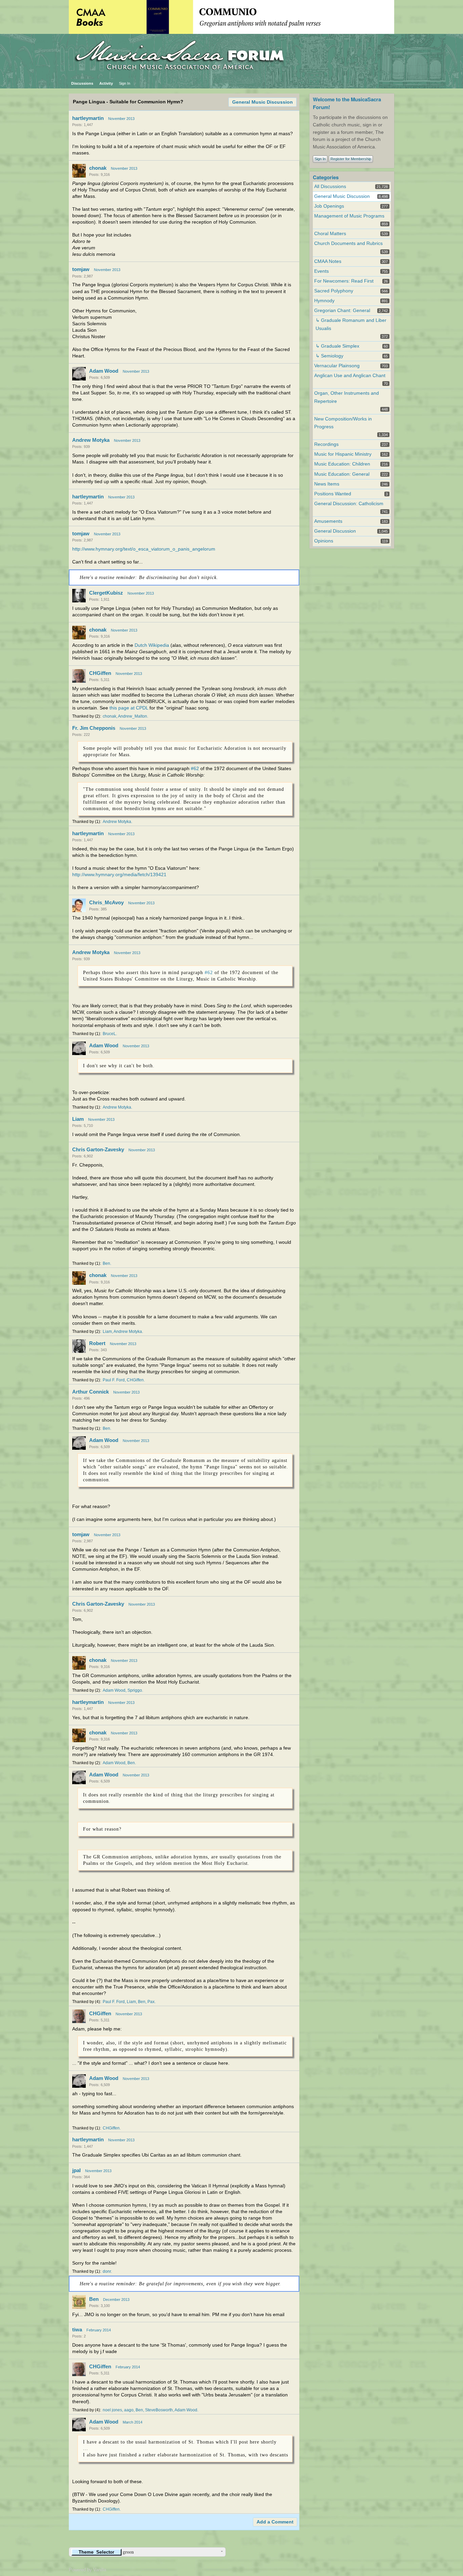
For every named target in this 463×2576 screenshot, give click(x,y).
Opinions (324, 541)
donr (107, 2271)
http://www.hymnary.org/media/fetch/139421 (119, 875)
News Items (327, 484)
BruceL (109, 1034)
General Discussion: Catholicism (349, 504)
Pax (151, 2002)
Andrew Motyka (91, 440)
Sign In (125, 83)
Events (321, 271)
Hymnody (324, 301)
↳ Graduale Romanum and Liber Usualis (351, 324)
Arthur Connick (90, 1392)
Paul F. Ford (114, 1380)
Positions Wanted (333, 494)
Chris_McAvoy (106, 902)
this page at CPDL (129, 708)
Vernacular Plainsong (337, 366)
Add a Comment (275, 2522)
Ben (106, 1263)
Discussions (82, 83)
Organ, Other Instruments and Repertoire (347, 397)
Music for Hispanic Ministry (343, 454)
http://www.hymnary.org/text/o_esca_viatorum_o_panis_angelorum (144, 549)
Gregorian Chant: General (342, 311)
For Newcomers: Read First (344, 281)
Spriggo (135, 1690)
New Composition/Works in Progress (343, 423)
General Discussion (335, 531)
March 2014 (133, 2422)
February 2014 (99, 2330)
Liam (78, 1119)
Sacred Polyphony (334, 291)
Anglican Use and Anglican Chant (350, 376)
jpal (76, 2170)
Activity (106, 83)
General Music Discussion (263, 102)
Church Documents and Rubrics (348, 243)
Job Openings (329, 206)
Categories (326, 177)
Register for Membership (351, 159)
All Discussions (330, 187)
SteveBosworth (159, 2410)
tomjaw (81, 269)
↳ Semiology (329, 356)
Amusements (328, 521)
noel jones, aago (118, 2410)
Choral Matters (330, 234)
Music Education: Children (342, 464)
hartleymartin (88, 118)
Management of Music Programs (349, 216)
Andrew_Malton (133, 716)
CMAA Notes (328, 261)
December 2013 (116, 2300)
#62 (195, 769)
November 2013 (121, 119)
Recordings (326, 444)
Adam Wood (104, 371)
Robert (97, 1343)
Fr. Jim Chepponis (94, 728)
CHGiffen (100, 673)
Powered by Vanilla (87, 2570)
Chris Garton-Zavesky (98, 1149)
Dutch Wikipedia (152, 645)
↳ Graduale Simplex (337, 346)
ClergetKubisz (106, 593)
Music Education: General (342, 474)
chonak (98, 168)
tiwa (77, 2330)
